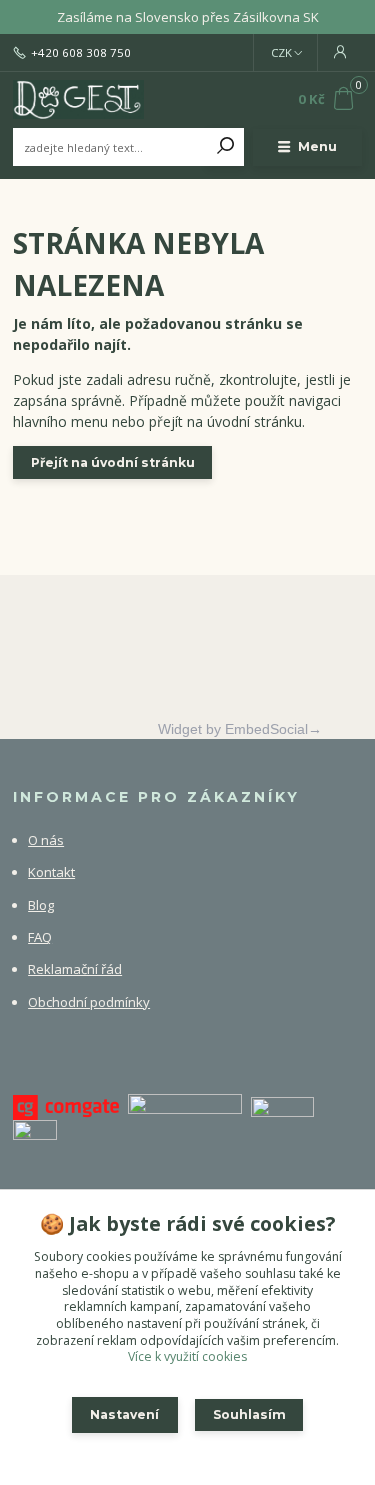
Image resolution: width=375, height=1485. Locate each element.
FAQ (40, 937)
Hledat (226, 147)
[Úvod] (78, 100)
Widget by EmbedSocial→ (240, 729)
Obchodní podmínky (89, 1002)
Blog (41, 905)
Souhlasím (249, 1414)
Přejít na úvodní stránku (113, 462)
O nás (46, 840)
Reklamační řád (75, 969)
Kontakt (51, 872)
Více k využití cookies (187, 1356)
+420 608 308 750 (81, 53)
